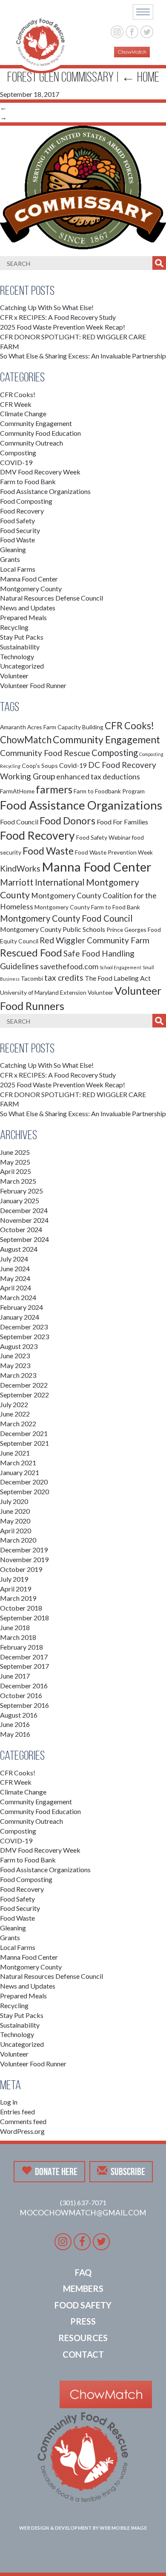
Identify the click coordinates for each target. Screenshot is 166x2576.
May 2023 (15, 1365)
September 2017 (24, 1666)
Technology (17, 656)
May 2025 (15, 1162)
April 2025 (16, 1171)
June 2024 (15, 1268)
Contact (83, 2354)
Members (83, 2288)
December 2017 (24, 1657)
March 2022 (18, 1423)
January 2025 (20, 1201)
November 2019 (24, 1559)
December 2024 (24, 1210)
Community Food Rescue (45, 753)
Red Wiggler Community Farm (94, 940)
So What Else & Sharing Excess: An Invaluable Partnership (83, 356)
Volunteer (14, 676)
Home (140, 77)
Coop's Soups (40, 766)
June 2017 (15, 1676)
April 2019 (16, 1589)
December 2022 (24, 1385)
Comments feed (23, 2121)
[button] (143, 12)
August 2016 (19, 1715)
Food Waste (17, 540)
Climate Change (23, 413)
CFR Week (16, 404)
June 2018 (15, 1627)
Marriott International (42, 882)
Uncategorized (22, 666)
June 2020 (15, 1511)
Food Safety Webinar (103, 837)
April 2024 (16, 1288)
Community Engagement (36, 423)
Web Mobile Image (123, 2528)
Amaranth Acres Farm (28, 727)
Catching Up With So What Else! (47, 307)
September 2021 (24, 1443)
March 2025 (18, 1181)
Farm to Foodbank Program (109, 791)
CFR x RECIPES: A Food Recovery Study (58, 317)
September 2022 (24, 1395)
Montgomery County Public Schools (53, 929)
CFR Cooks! (18, 394)
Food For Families (122, 822)
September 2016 (24, 1705)
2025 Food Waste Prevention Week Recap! (63, 327)
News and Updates (28, 608)
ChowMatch (26, 740)
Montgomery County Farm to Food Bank (87, 907)
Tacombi (32, 978)
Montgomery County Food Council (66, 918)
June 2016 (15, 1724)
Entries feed (17, 2112)
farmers (54, 789)
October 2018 (21, 1608)
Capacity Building (80, 727)
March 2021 (18, 1463)
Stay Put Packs (22, 637)
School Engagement (120, 967)
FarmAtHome (17, 791)
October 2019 (21, 1569)
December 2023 (24, 1327)
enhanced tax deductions (98, 777)
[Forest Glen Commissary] (83, 186)
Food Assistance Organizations (45, 491)
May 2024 (15, 1278)
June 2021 (15, 1453)
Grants (10, 559)
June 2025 (15, 1152)
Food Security (20, 530)
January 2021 (20, 1472)
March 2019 (18, 1598)
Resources (83, 2338)
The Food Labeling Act (118, 978)
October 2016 (21, 1695)
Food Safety (17, 521)
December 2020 (24, 1482)
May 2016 (15, 1734)
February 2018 (21, 1647)
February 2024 (21, 1307)
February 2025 (21, 1191)
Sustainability (20, 647)
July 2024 (14, 1259)
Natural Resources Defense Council (52, 598)
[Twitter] (147, 31)
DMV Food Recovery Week (40, 472)
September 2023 (24, 1336)
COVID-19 (16, 462)
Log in (9, 2102)
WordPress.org (22, 2131)
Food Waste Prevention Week (114, 852)
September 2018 (24, 1618)
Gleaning (13, 549)
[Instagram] (117, 31)
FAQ (83, 2272)
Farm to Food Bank (28, 481)
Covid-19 (73, 765)
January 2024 (20, 1317)
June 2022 (15, 1414)
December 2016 (24, 1686)
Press (83, 2321)
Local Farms (18, 569)
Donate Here (56, 2172)
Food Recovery (22, 511)
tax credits (64, 978)
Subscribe (128, 2172)
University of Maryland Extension (43, 992)
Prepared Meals (23, 617)
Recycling (14, 627)
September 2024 (24, 1239)
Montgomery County (31, 588)
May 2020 (15, 1521)
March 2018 (18, 1637)
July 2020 (14, 1501)
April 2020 (16, 1531)
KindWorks (20, 868)
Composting (18, 453)
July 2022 (14, 1404)
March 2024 (18, 1297)
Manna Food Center (29, 579)
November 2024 (24, 1220)
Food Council (19, 822)
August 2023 (19, 1346)
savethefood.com (69, 966)
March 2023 (18, 1375)
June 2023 (15, 1356)
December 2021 (24, 1433)
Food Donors (67, 821)
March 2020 (18, 1540)
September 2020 (24, 1491)
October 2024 (21, 1229)
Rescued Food (31, 953)
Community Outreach (31, 443)
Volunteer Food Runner (33, 685)
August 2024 (19, 1249)
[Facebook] (132, 31)
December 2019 (24, 1550)
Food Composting (26, 501)
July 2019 (14, 1579)
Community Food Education (40, 433)
